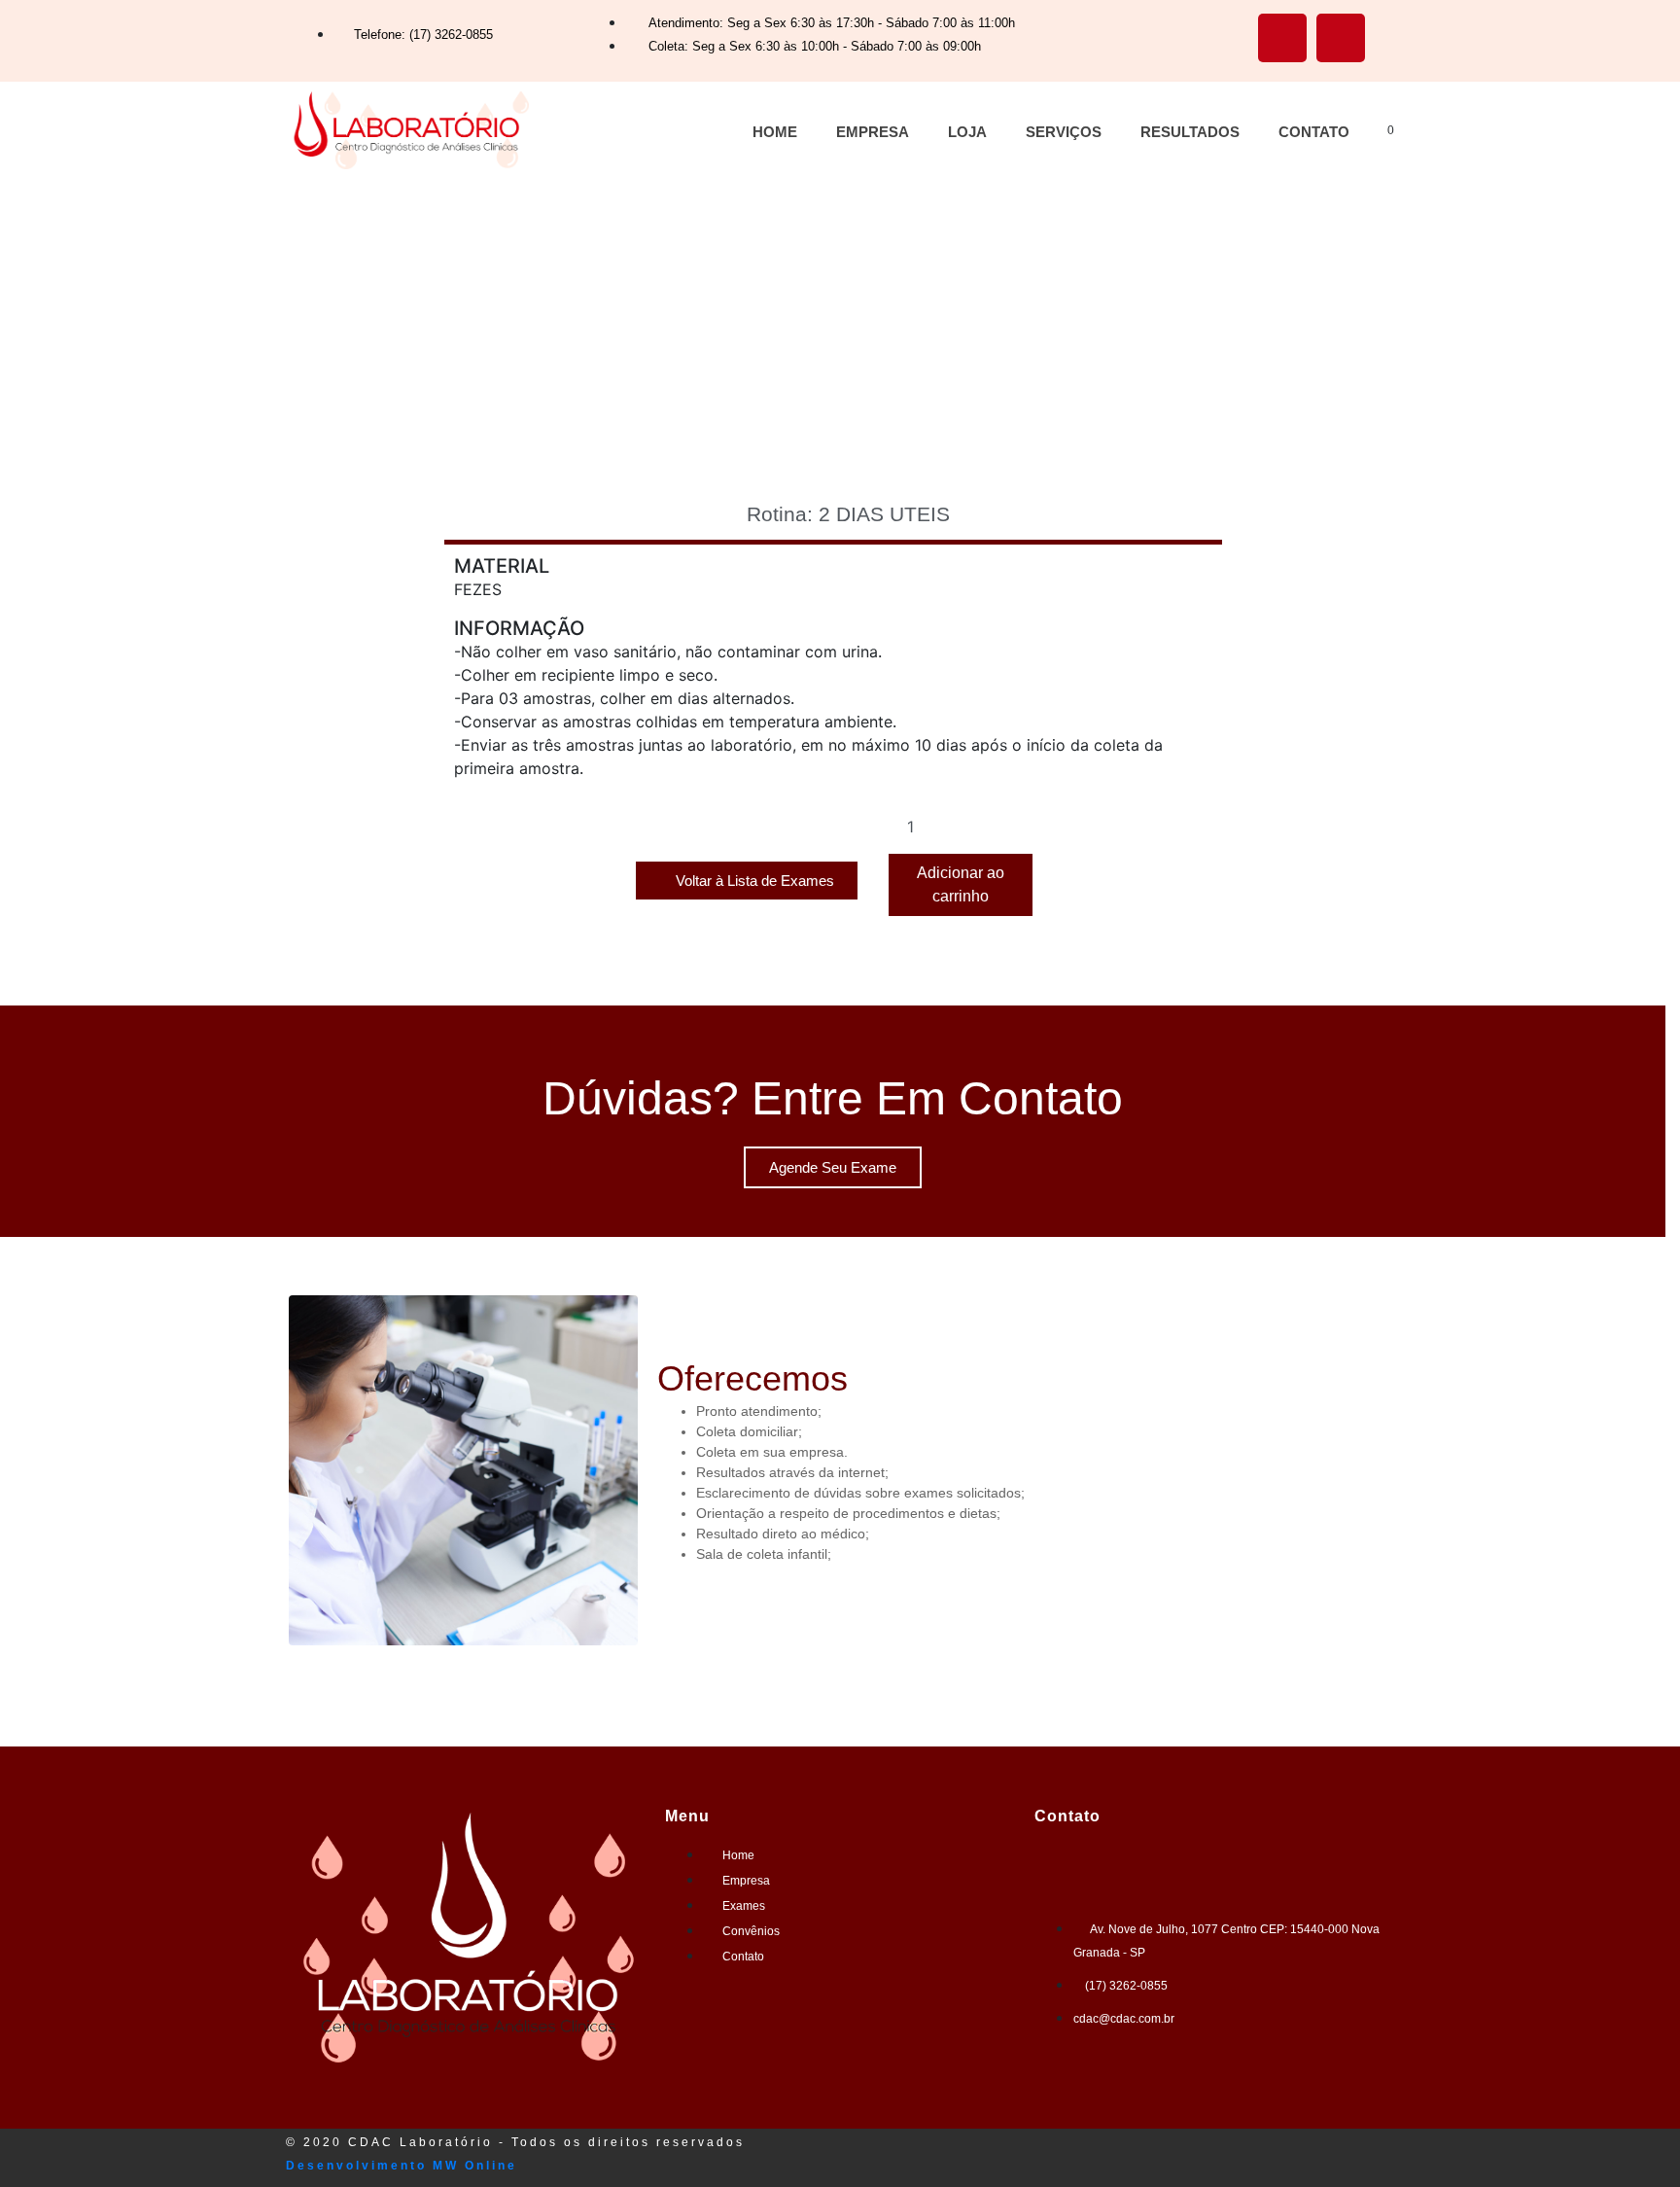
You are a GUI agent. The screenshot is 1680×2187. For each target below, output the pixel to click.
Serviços (1064, 132)
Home (775, 132)
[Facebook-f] (1282, 38)
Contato (1314, 132)
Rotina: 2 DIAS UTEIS (848, 514)
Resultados (1190, 132)
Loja (967, 132)
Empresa (873, 132)
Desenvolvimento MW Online (402, 2166)
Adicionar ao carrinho (961, 884)
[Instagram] (1341, 38)
